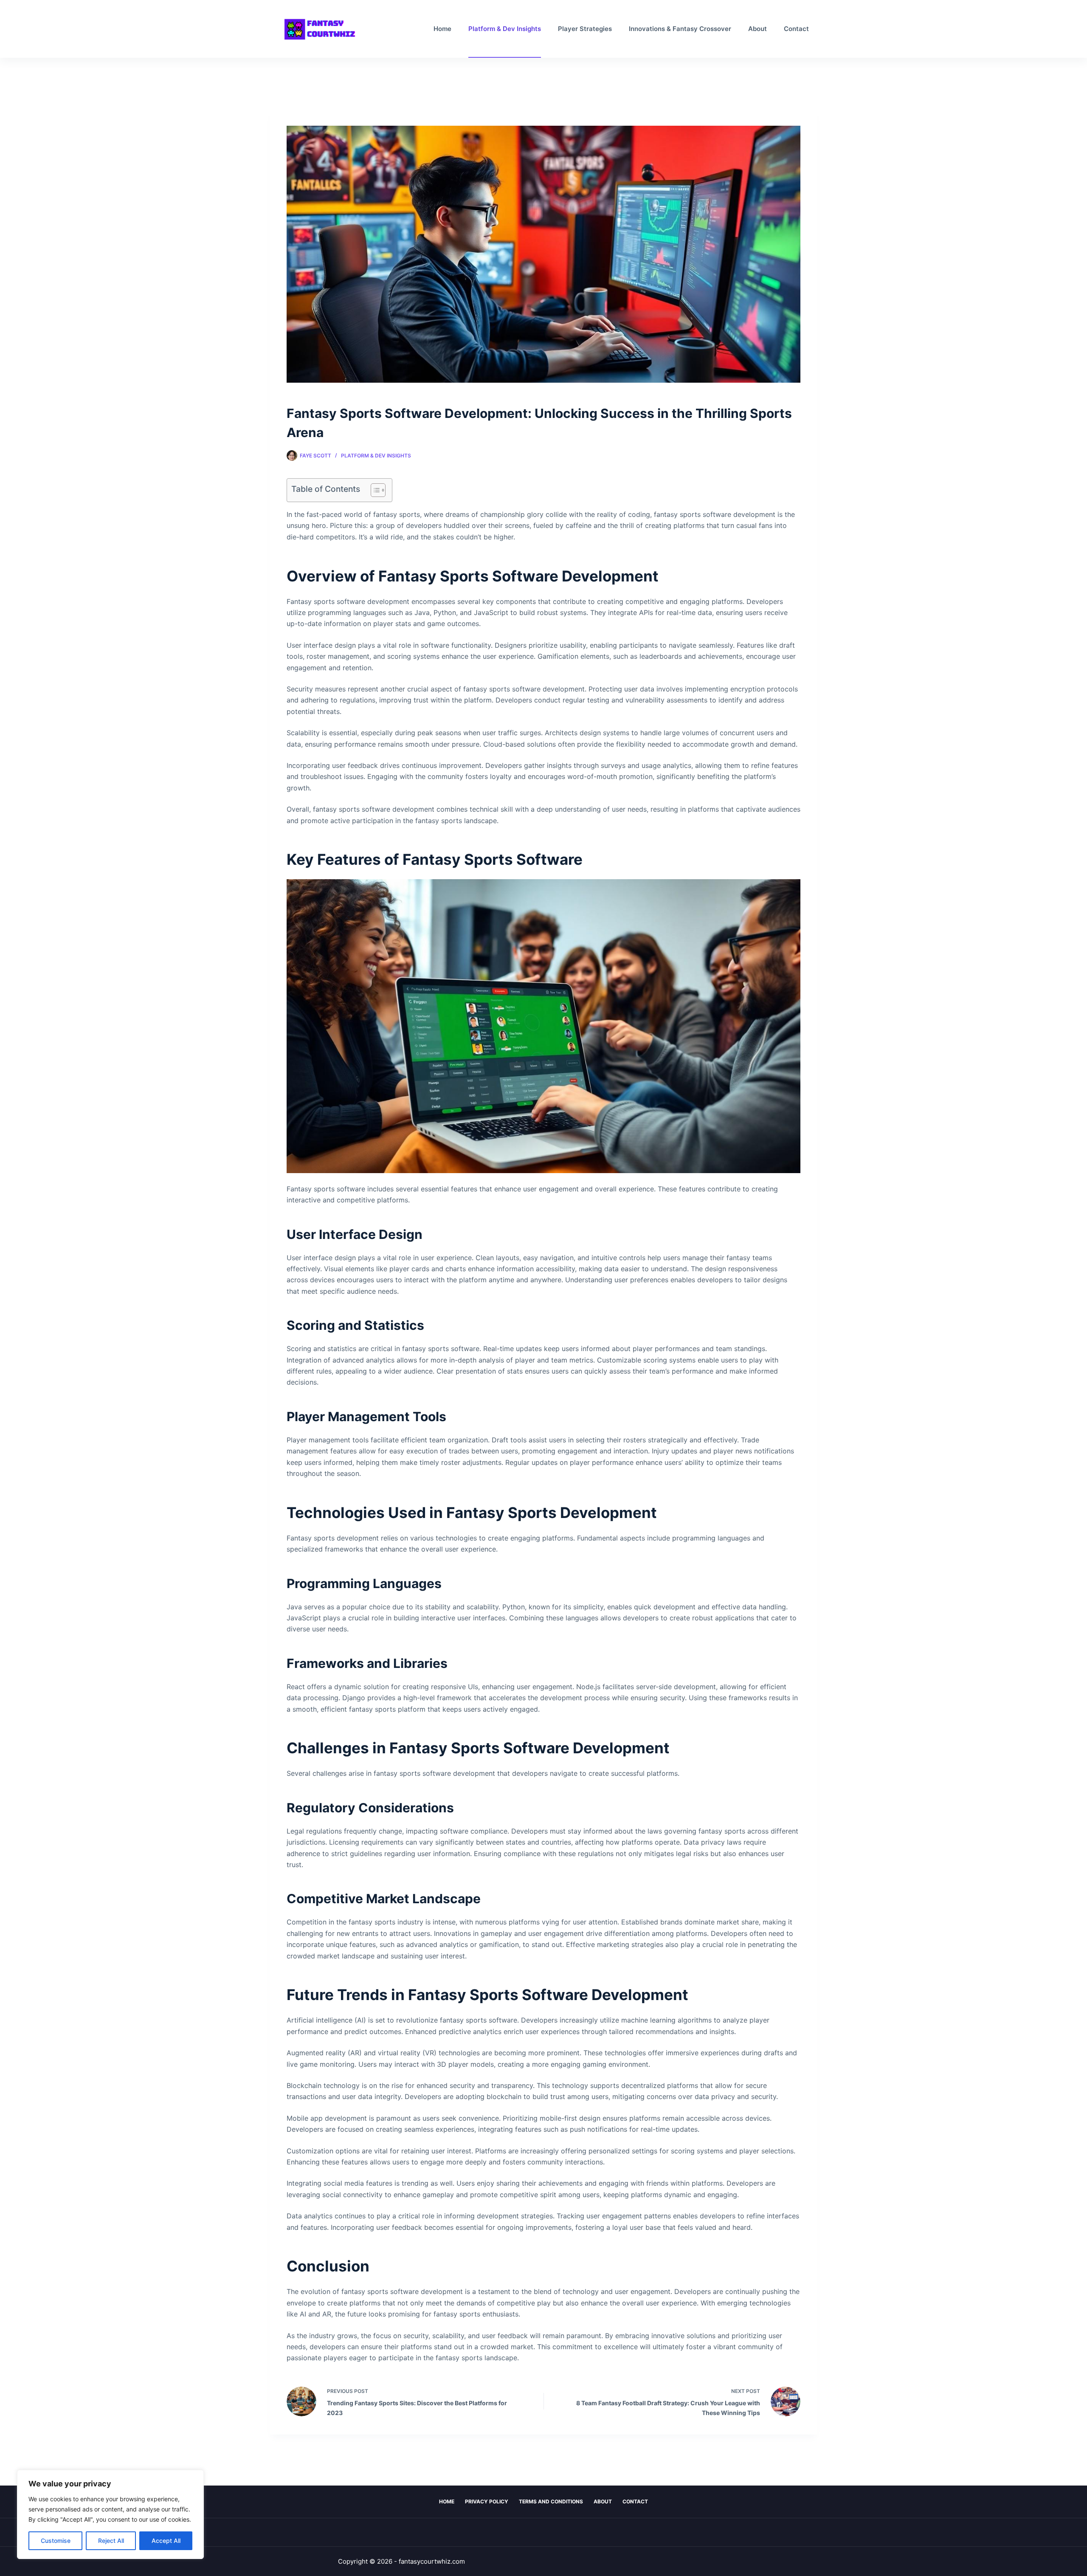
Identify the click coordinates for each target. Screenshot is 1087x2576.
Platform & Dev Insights (505, 29)
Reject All (111, 2541)
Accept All (166, 2541)
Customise (56, 2541)
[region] (110, 2514)
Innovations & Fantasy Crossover (680, 29)
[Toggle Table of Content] (374, 490)
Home (442, 29)
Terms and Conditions (551, 2501)
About (758, 29)
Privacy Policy (487, 2501)
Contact (796, 29)
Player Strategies (585, 29)
